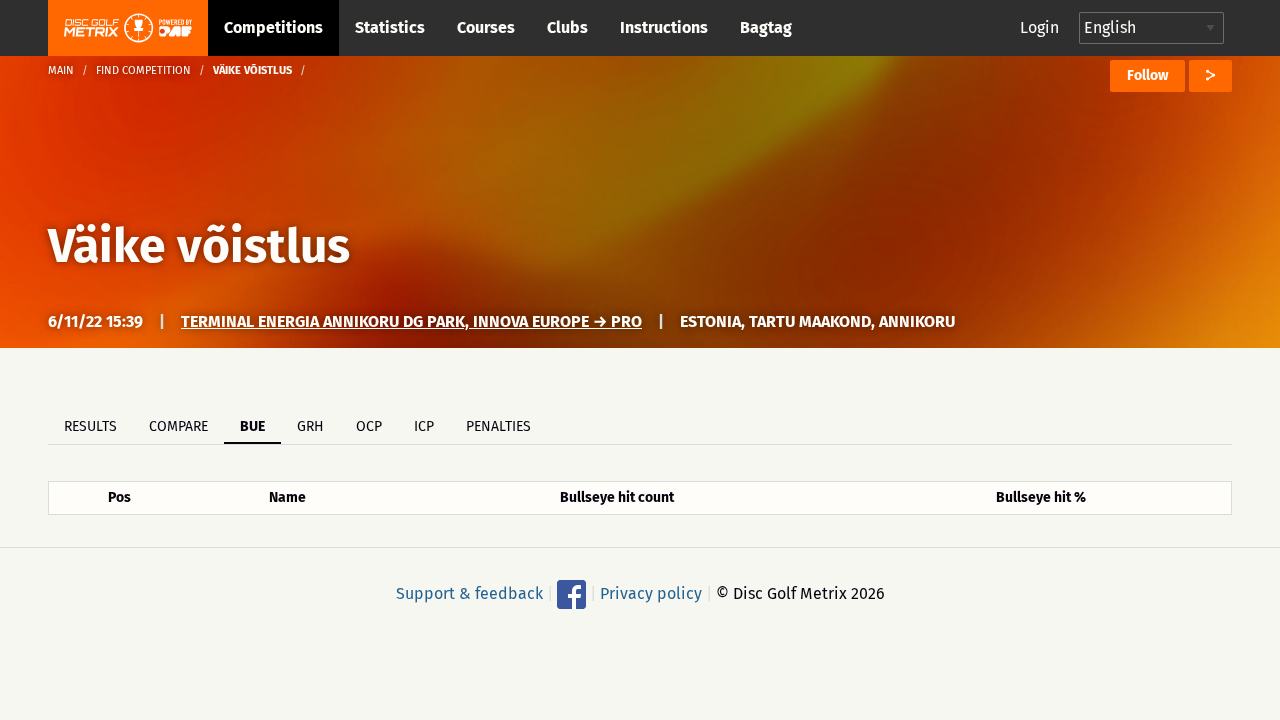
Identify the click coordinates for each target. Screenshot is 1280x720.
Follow (1147, 75)
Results (90, 426)
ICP (424, 426)
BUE (252, 426)
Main (61, 70)
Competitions (273, 27)
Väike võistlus (199, 246)
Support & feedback (469, 593)
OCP (369, 426)
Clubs (567, 27)
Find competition (143, 70)
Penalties (498, 426)
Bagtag (766, 27)
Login (1039, 27)
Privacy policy (651, 593)
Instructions (664, 27)
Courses (486, 27)
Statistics (390, 27)
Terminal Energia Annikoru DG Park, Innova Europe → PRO (411, 321)
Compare (178, 426)
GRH (310, 426)
